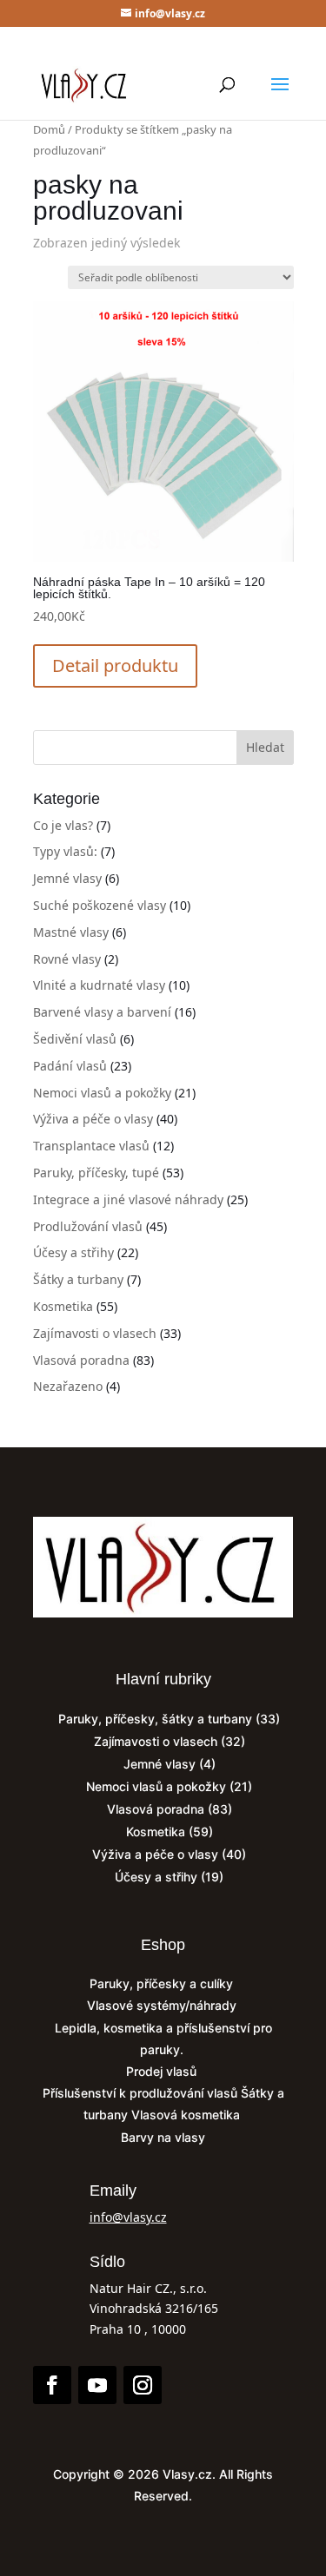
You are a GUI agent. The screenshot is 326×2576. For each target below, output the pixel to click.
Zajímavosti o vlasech (95, 1333)
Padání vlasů (70, 1066)
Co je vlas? (63, 825)
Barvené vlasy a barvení (102, 1012)
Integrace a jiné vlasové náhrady (128, 1199)
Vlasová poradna (81, 1360)
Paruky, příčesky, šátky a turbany (155, 1719)
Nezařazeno (68, 1386)
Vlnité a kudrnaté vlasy (99, 985)
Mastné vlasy (71, 932)
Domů (49, 129)
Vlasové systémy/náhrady (163, 2005)
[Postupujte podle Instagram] (143, 2385)
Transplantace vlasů (91, 1146)
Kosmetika (63, 1306)
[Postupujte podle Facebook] (52, 2385)
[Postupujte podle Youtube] (97, 2385)
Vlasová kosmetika (187, 2115)
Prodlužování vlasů (88, 1226)
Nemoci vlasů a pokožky (102, 1093)
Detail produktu (115, 665)
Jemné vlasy (67, 878)
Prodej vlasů (163, 2071)
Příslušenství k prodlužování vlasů (142, 2093)
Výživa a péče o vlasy (93, 1119)
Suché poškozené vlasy (100, 905)
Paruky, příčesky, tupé (96, 1173)
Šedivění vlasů (75, 1039)
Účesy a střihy (73, 1252)
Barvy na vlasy (163, 2137)
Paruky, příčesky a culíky (163, 1983)
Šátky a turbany (78, 1279)
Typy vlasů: (65, 851)
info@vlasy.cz (128, 2217)
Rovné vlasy (67, 959)
